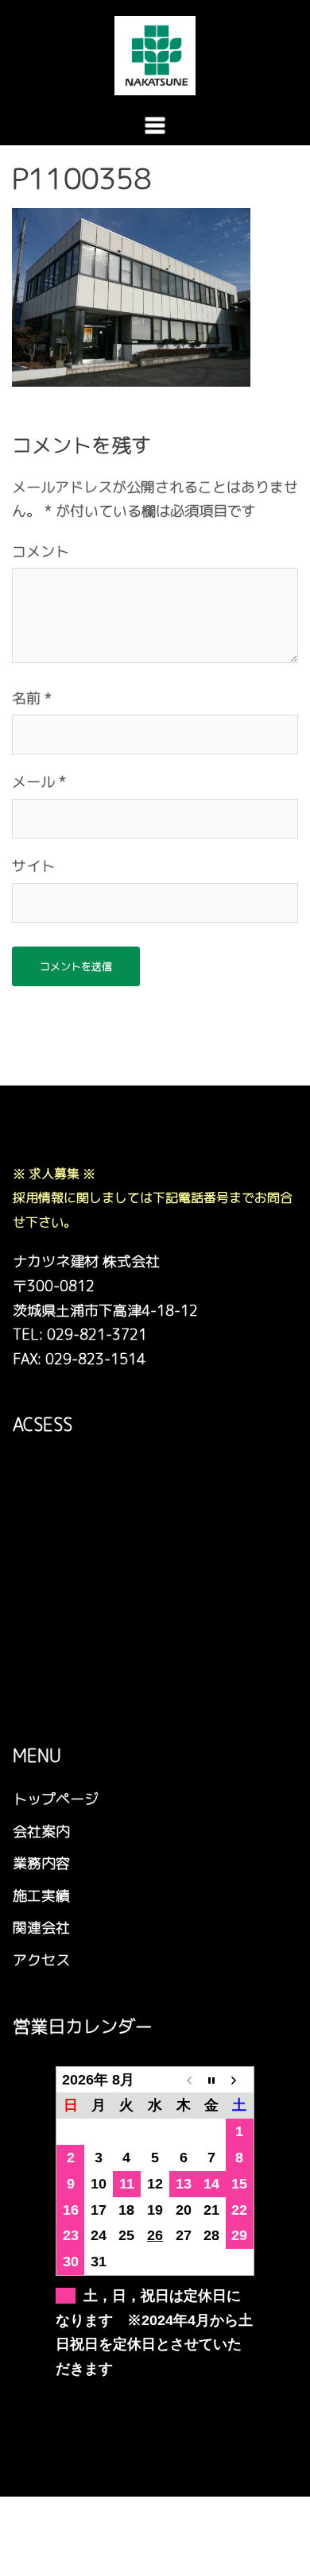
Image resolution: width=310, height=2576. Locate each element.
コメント (41, 551)
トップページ (56, 1799)
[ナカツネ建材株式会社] (155, 54)
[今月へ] (211, 2079)
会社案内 (41, 1832)
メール (39, 782)
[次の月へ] (240, 2079)
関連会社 (41, 1928)
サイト (33, 866)
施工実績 (41, 1896)
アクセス (41, 1960)
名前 (32, 698)
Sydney (34, 2550)
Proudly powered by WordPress (114, 2522)
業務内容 (41, 1863)
